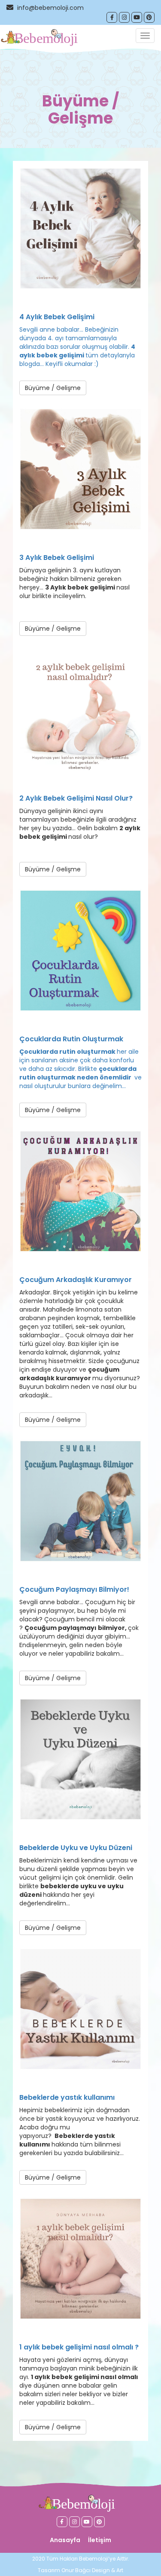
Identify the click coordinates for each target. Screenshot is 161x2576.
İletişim (100, 2540)
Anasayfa (65, 2540)
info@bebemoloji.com (50, 8)
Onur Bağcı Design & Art (92, 2570)
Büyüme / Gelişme (53, 388)
